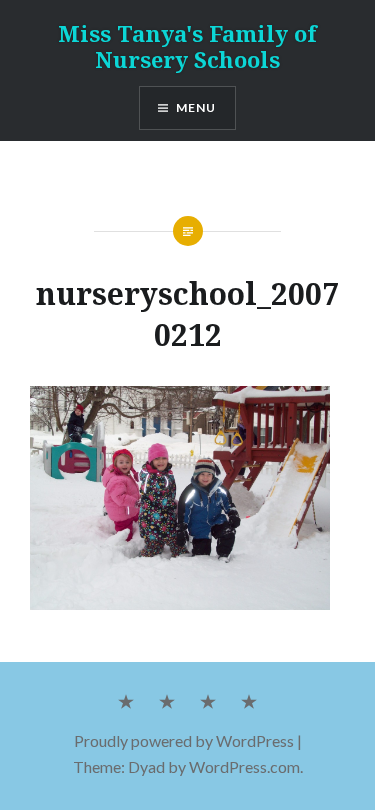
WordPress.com (244, 766)
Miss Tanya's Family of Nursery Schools (187, 46)
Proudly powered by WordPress (184, 740)
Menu (196, 107)
